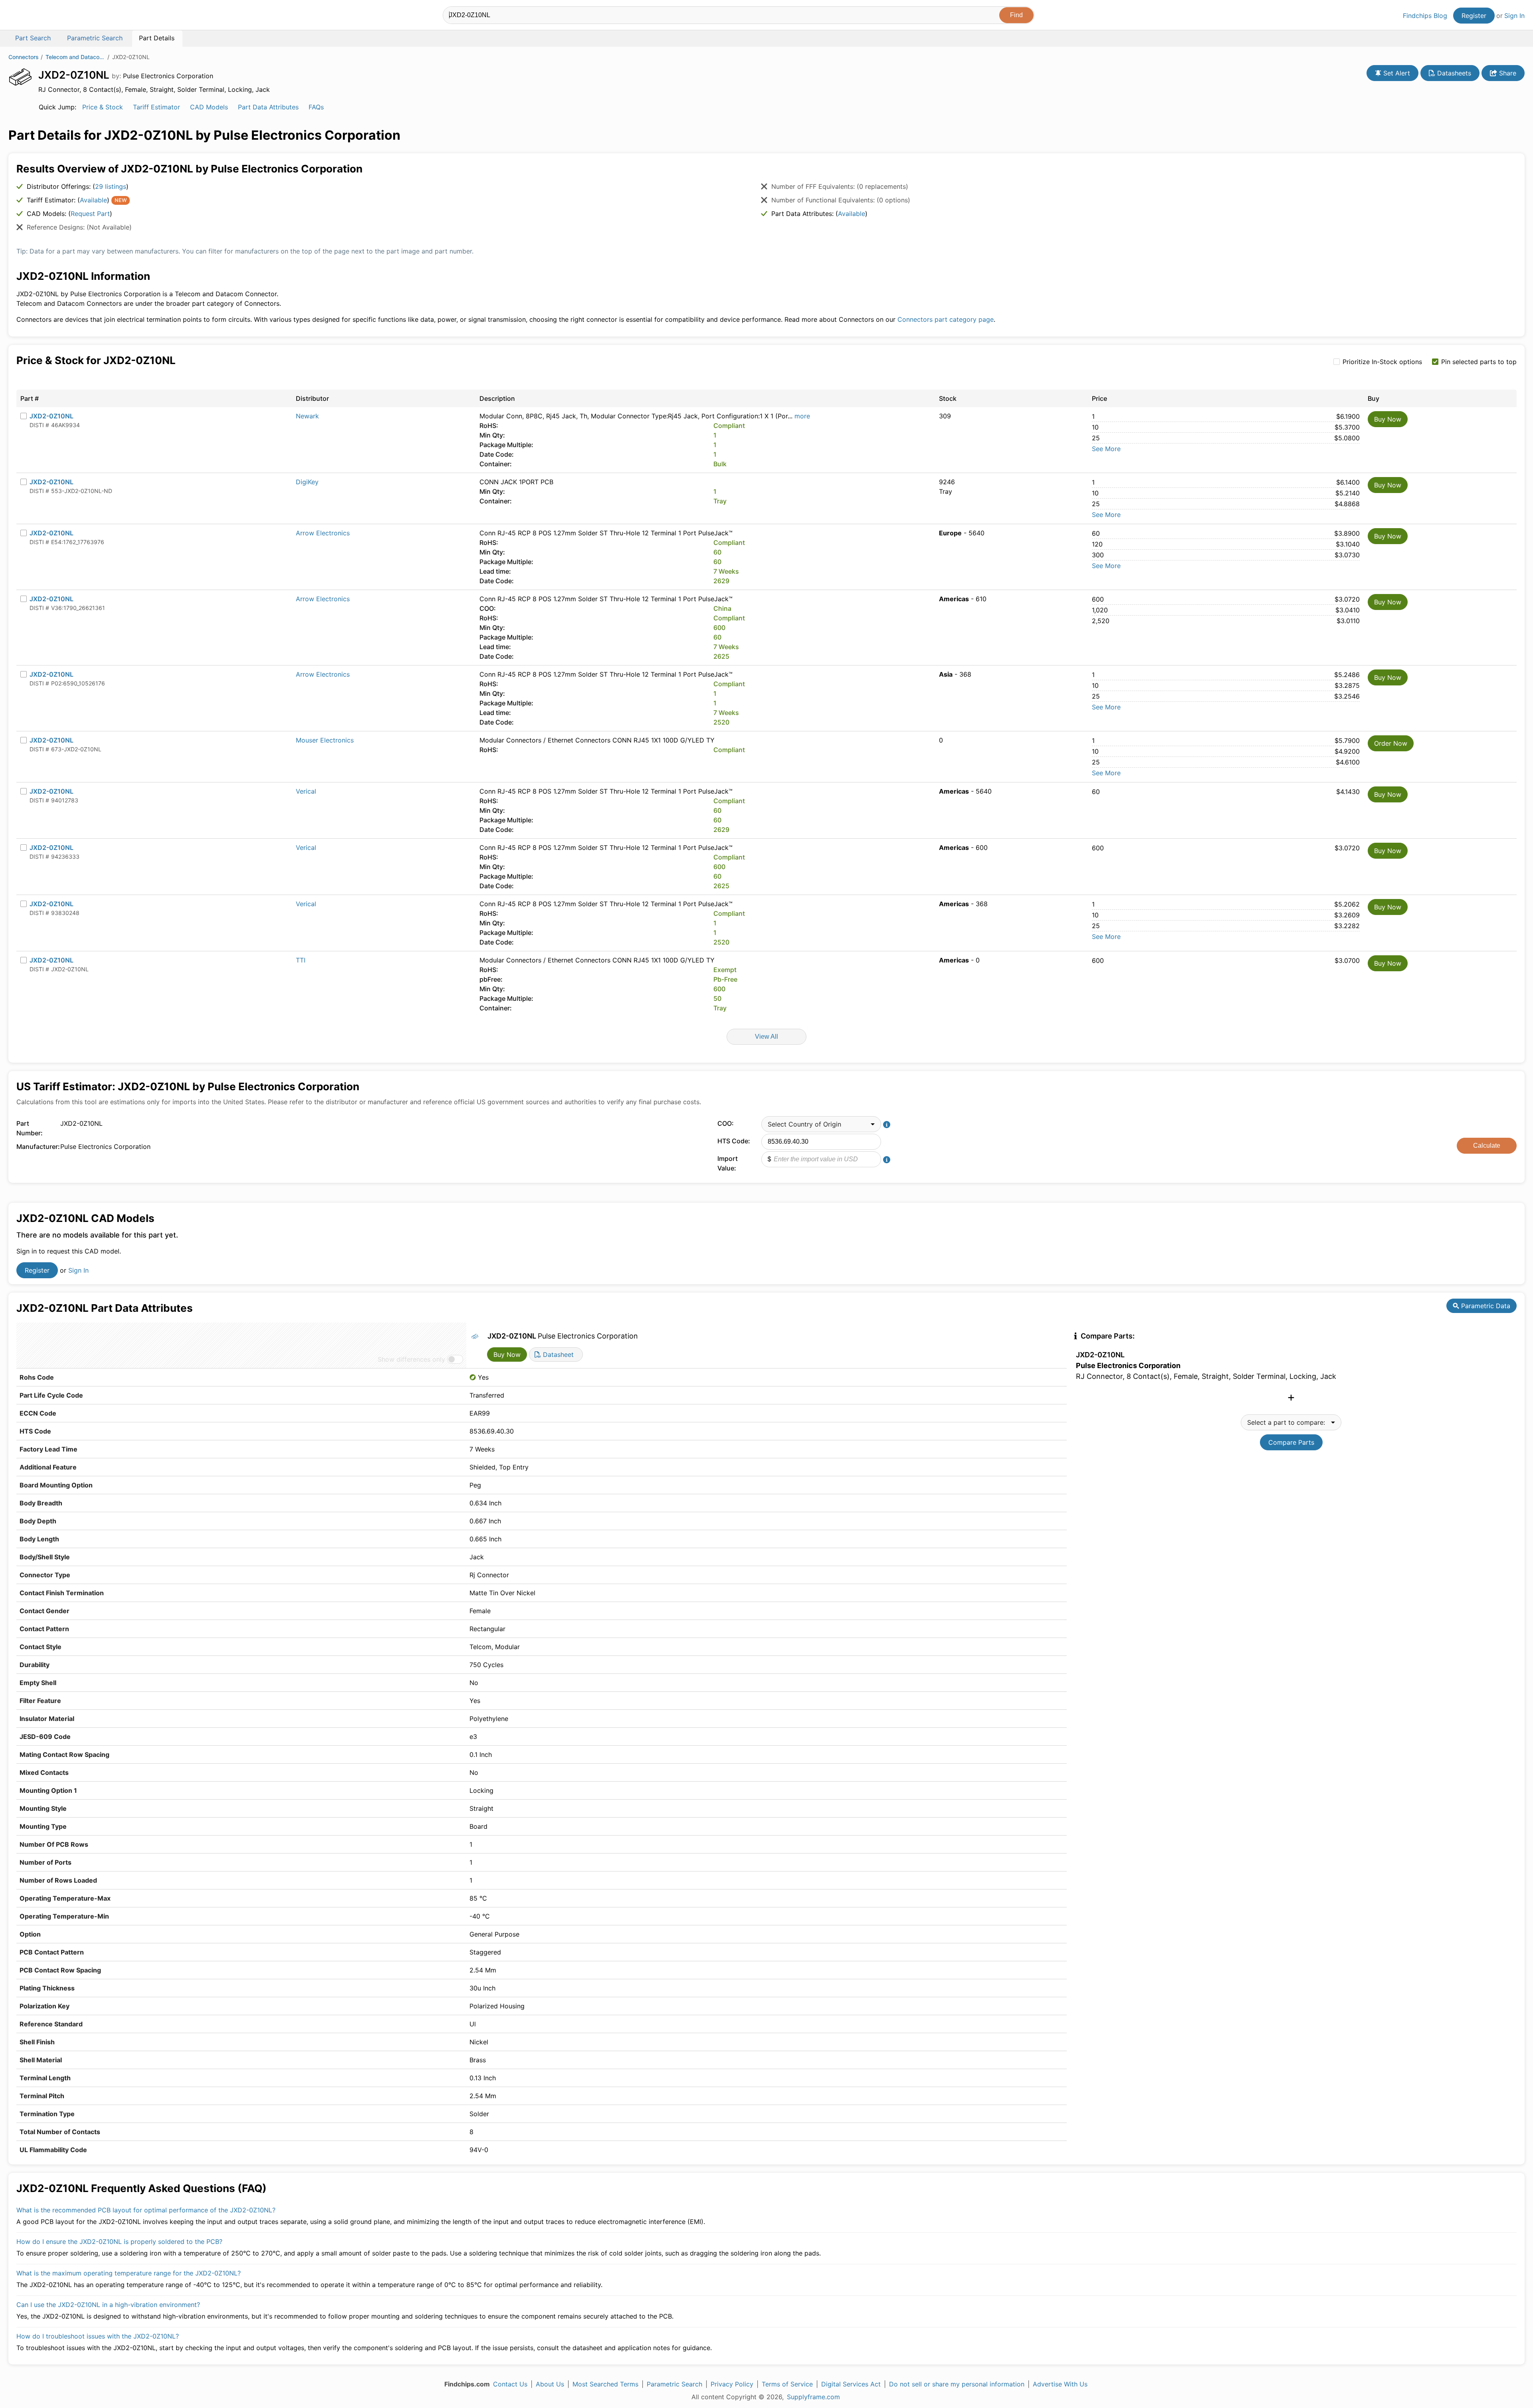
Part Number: (30, 1128)
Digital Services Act (851, 2384)
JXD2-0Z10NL (51, 416)
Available (93, 200)
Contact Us (510, 2384)
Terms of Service (787, 2384)
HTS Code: (734, 1141)
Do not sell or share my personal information (957, 2384)
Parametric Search (674, 2384)
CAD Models (209, 107)
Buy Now (1388, 419)
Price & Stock (103, 107)
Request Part (90, 214)
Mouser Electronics (325, 740)
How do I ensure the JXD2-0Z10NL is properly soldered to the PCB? (119, 2242)
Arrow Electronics (323, 533)
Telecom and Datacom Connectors (75, 57)
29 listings (111, 186)
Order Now (1391, 743)
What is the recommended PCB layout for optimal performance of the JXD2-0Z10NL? (146, 2210)
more (802, 416)
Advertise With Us (1060, 2384)
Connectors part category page (946, 319)
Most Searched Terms (605, 2384)
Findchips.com (34, 16)
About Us (550, 2384)
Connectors (24, 57)
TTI (301, 960)
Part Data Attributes (268, 107)
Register (1474, 16)
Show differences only (411, 1359)
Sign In (1514, 16)
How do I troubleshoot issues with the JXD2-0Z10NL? (98, 2336)
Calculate (1487, 1146)
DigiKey (307, 482)
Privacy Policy (732, 2384)
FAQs (316, 107)
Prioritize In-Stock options (1382, 362)
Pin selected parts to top (1479, 362)
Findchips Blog (1425, 16)
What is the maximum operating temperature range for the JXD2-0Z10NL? (129, 2273)
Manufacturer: (36, 1147)
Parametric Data (1485, 1306)
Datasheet (557, 1354)
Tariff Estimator (156, 107)
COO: (726, 1123)
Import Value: (728, 1163)
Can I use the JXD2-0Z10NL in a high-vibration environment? (108, 2305)
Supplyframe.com (813, 2397)
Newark (307, 416)
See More (1106, 449)
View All (766, 1037)
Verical (306, 791)
